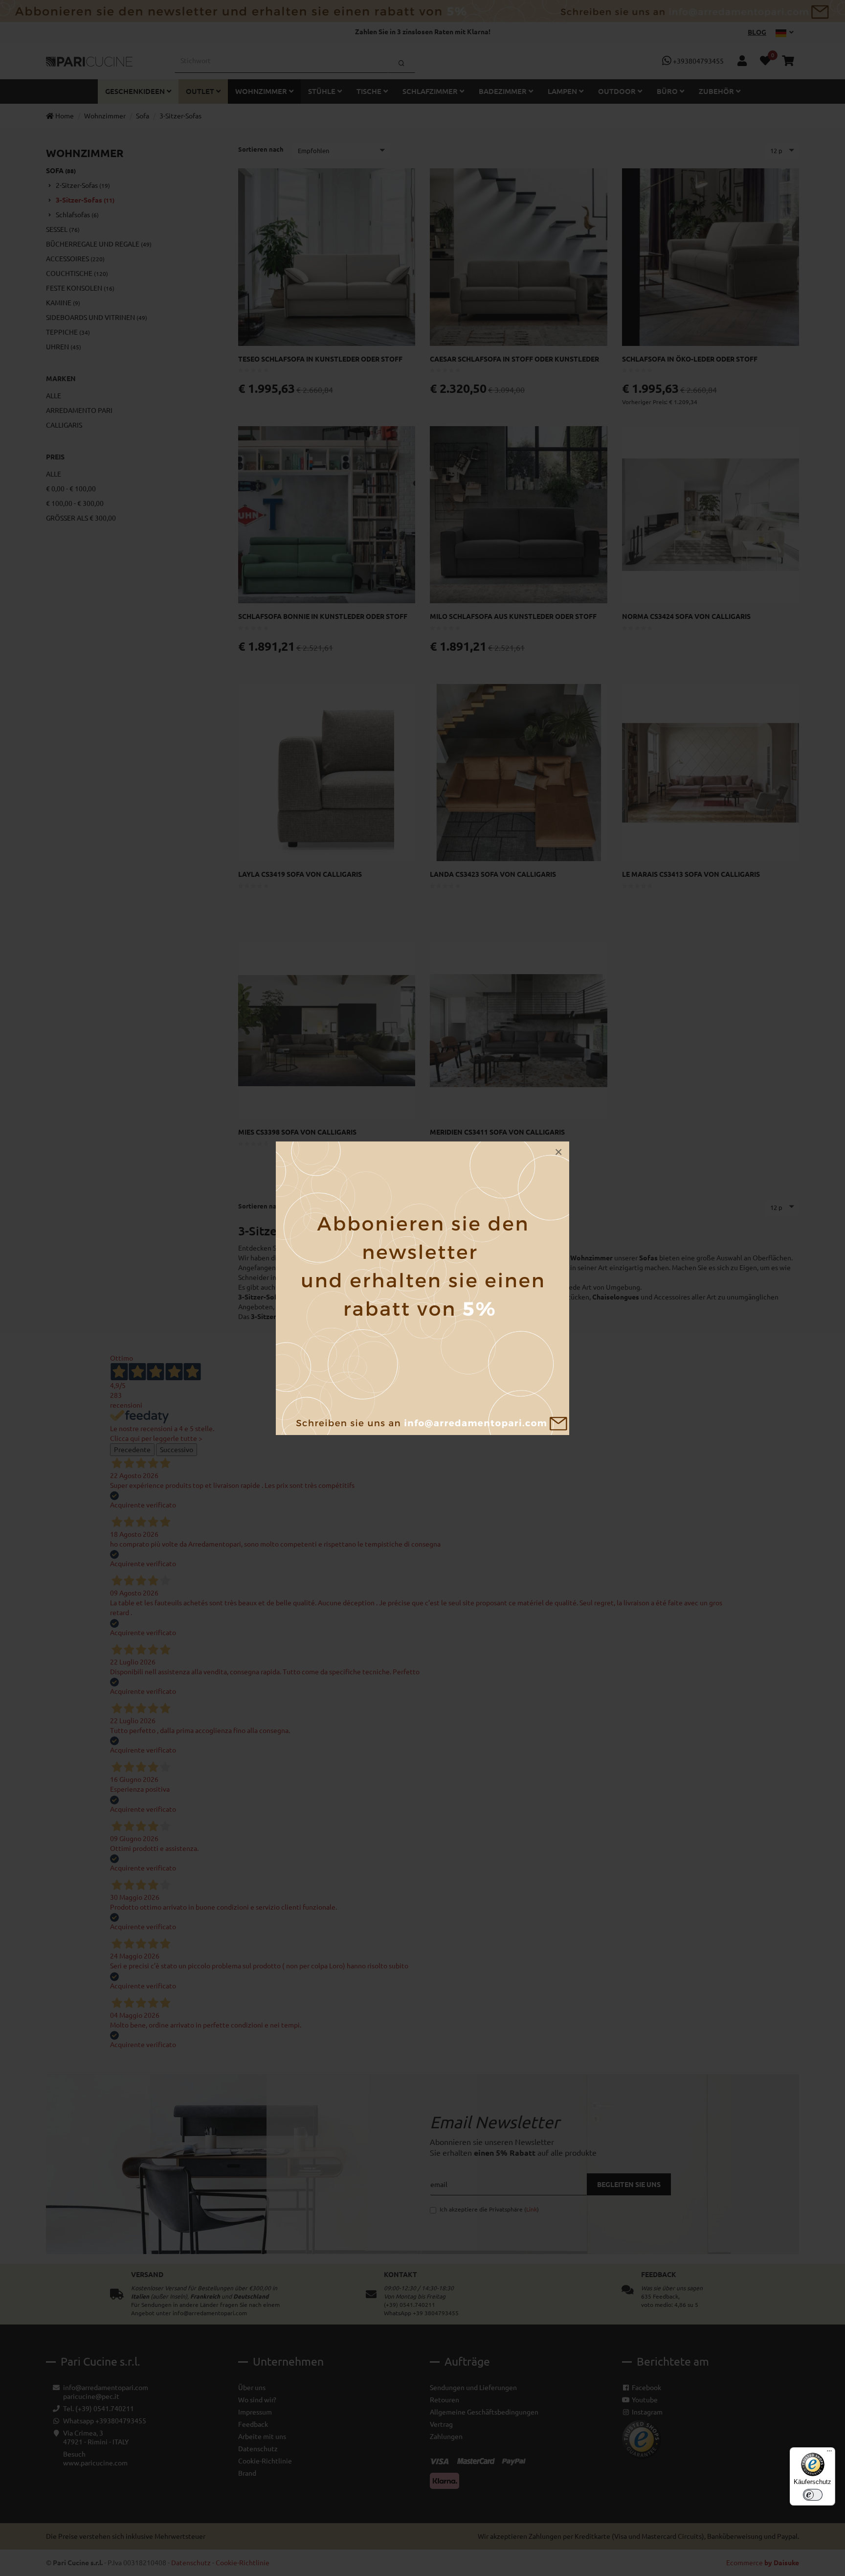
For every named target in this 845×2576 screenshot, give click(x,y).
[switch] (813, 2495)
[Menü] (829, 2453)
